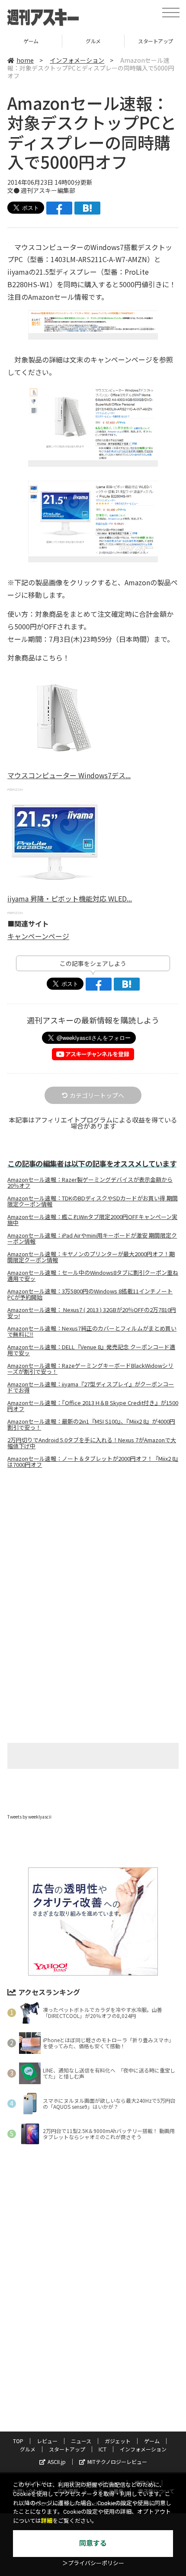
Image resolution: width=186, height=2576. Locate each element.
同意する (93, 2543)
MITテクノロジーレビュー (117, 2462)
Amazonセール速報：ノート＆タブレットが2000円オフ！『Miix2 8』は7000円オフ (93, 1462)
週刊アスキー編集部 (48, 190)
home (25, 60)
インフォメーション (77, 60)
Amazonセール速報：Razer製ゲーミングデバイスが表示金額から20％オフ (90, 1183)
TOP (18, 2441)
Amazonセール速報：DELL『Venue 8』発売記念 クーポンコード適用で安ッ (91, 1350)
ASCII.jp (57, 2462)
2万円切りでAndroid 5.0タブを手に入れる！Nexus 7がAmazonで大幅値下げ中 (92, 1443)
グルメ (31, 41)
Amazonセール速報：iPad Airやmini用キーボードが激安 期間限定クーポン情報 (92, 1238)
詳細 (47, 2521)
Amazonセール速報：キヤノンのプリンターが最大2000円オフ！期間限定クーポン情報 (91, 1257)
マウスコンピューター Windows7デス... (69, 775)
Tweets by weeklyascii (29, 1817)
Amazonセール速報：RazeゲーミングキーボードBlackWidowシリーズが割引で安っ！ (90, 1369)
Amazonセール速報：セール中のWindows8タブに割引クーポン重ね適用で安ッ (93, 1276)
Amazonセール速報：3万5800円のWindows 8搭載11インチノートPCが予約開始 (90, 1294)
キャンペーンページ (38, 936)
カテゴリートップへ (97, 1095)
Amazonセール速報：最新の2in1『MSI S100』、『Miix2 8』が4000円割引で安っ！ (91, 1424)
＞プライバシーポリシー (93, 2563)
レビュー (47, 2441)
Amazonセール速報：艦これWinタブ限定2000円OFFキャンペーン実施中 (92, 1220)
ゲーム (152, 2441)
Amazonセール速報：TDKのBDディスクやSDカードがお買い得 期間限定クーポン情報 (93, 1201)
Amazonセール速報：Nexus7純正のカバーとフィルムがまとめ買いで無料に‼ (92, 1331)
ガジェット (118, 2441)
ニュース (81, 2441)
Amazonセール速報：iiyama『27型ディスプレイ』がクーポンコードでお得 (91, 1387)
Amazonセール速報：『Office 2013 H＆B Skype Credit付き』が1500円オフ (93, 1406)
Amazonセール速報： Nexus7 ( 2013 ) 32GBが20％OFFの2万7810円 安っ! (92, 1313)
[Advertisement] (93, 1548)
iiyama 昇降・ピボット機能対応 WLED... (70, 898)
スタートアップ (93, 41)
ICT (103, 2449)
